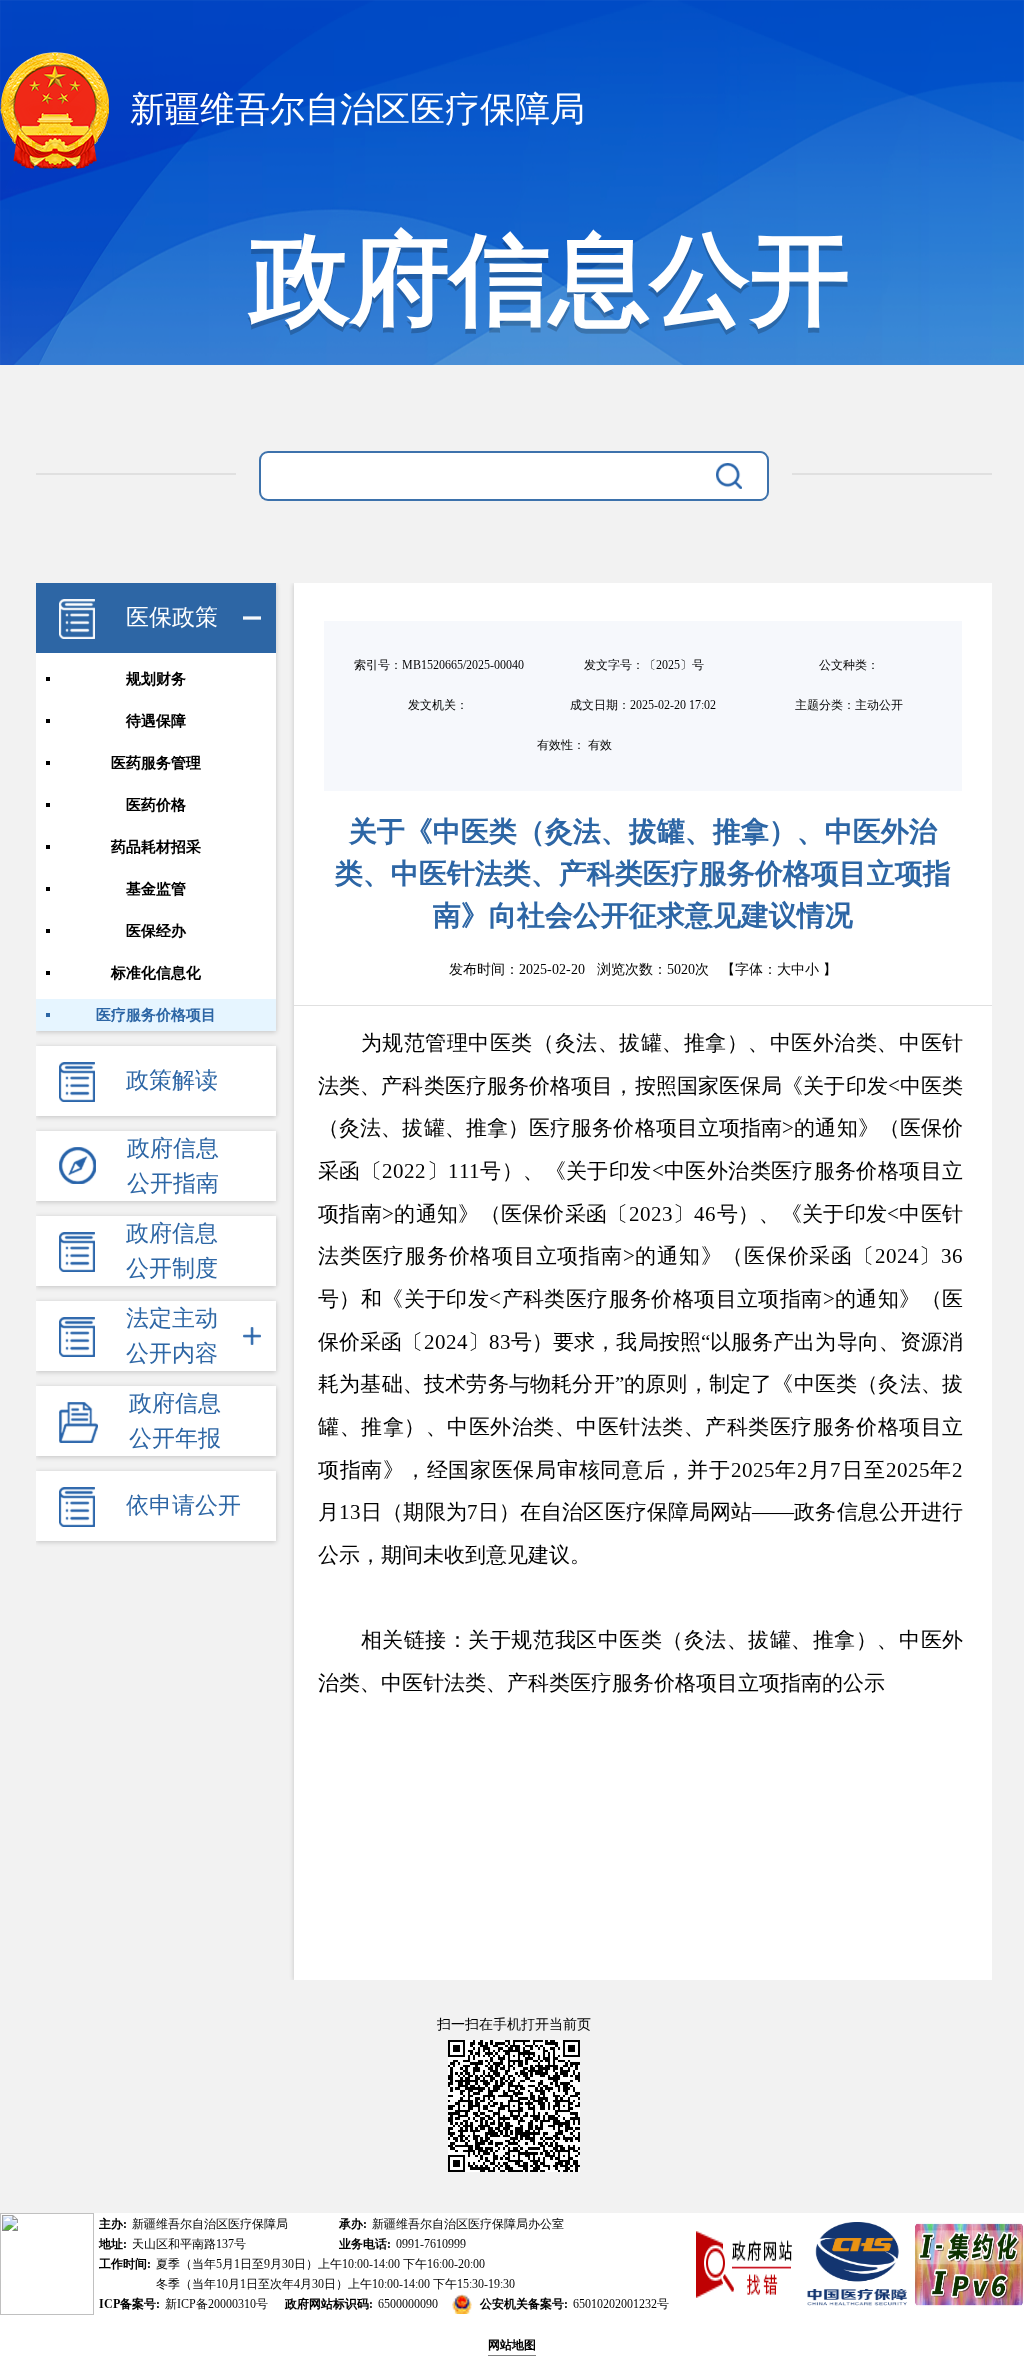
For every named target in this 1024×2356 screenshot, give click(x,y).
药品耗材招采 (156, 847)
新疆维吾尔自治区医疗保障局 (353, 109)
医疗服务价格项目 (156, 1015)
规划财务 (156, 679)
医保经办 (156, 931)
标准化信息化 (156, 973)
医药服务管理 (156, 763)
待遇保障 (156, 721)
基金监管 (156, 889)
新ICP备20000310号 (216, 2304)
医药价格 (156, 805)
